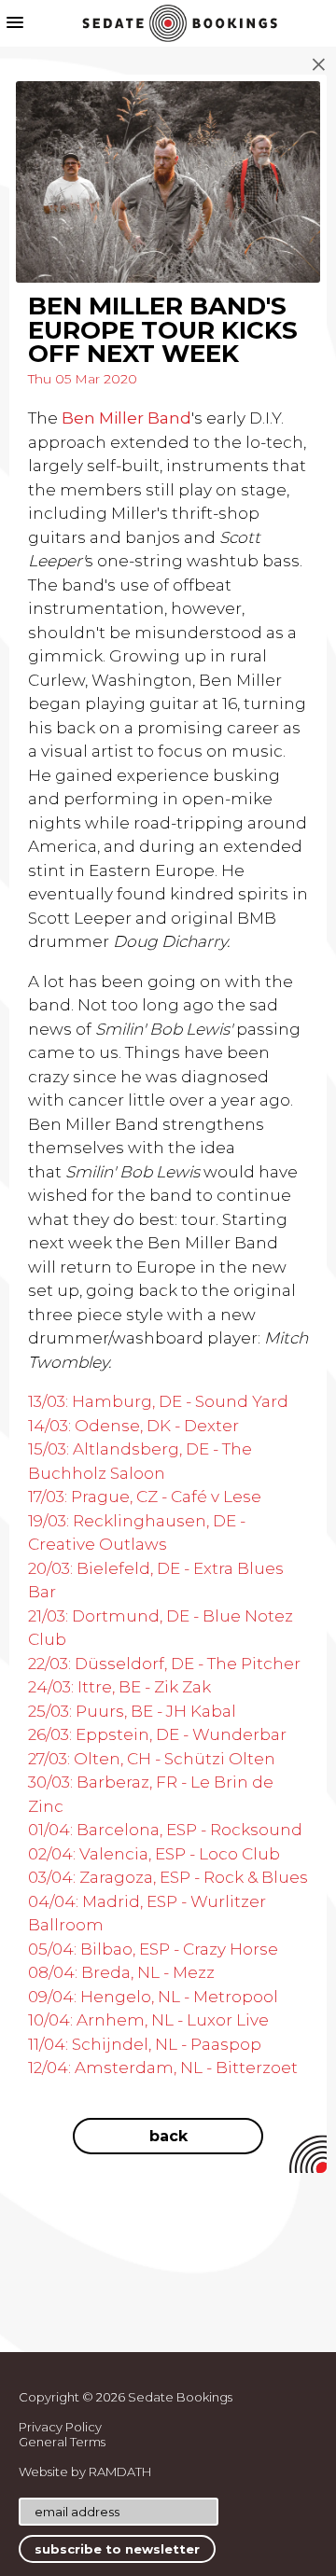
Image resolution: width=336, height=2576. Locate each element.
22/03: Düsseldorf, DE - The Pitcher (164, 1664)
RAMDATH (120, 2472)
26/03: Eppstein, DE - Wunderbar (157, 1734)
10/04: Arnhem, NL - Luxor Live (148, 2020)
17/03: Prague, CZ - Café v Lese (145, 1497)
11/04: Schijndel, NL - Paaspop (145, 2044)
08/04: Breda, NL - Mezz (121, 1972)
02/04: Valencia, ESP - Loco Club (154, 1854)
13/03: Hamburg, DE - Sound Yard (158, 1401)
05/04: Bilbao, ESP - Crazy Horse (153, 1949)
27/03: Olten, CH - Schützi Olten (152, 1759)
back (168, 2136)
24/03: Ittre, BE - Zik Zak (119, 1687)
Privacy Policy (60, 2427)
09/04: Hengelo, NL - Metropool (153, 1997)
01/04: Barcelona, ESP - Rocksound (165, 1830)
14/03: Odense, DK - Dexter (133, 1426)
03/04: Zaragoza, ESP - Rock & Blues (168, 1877)
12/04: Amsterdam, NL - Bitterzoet (163, 2068)
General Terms (62, 2442)
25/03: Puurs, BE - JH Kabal (132, 1711)
